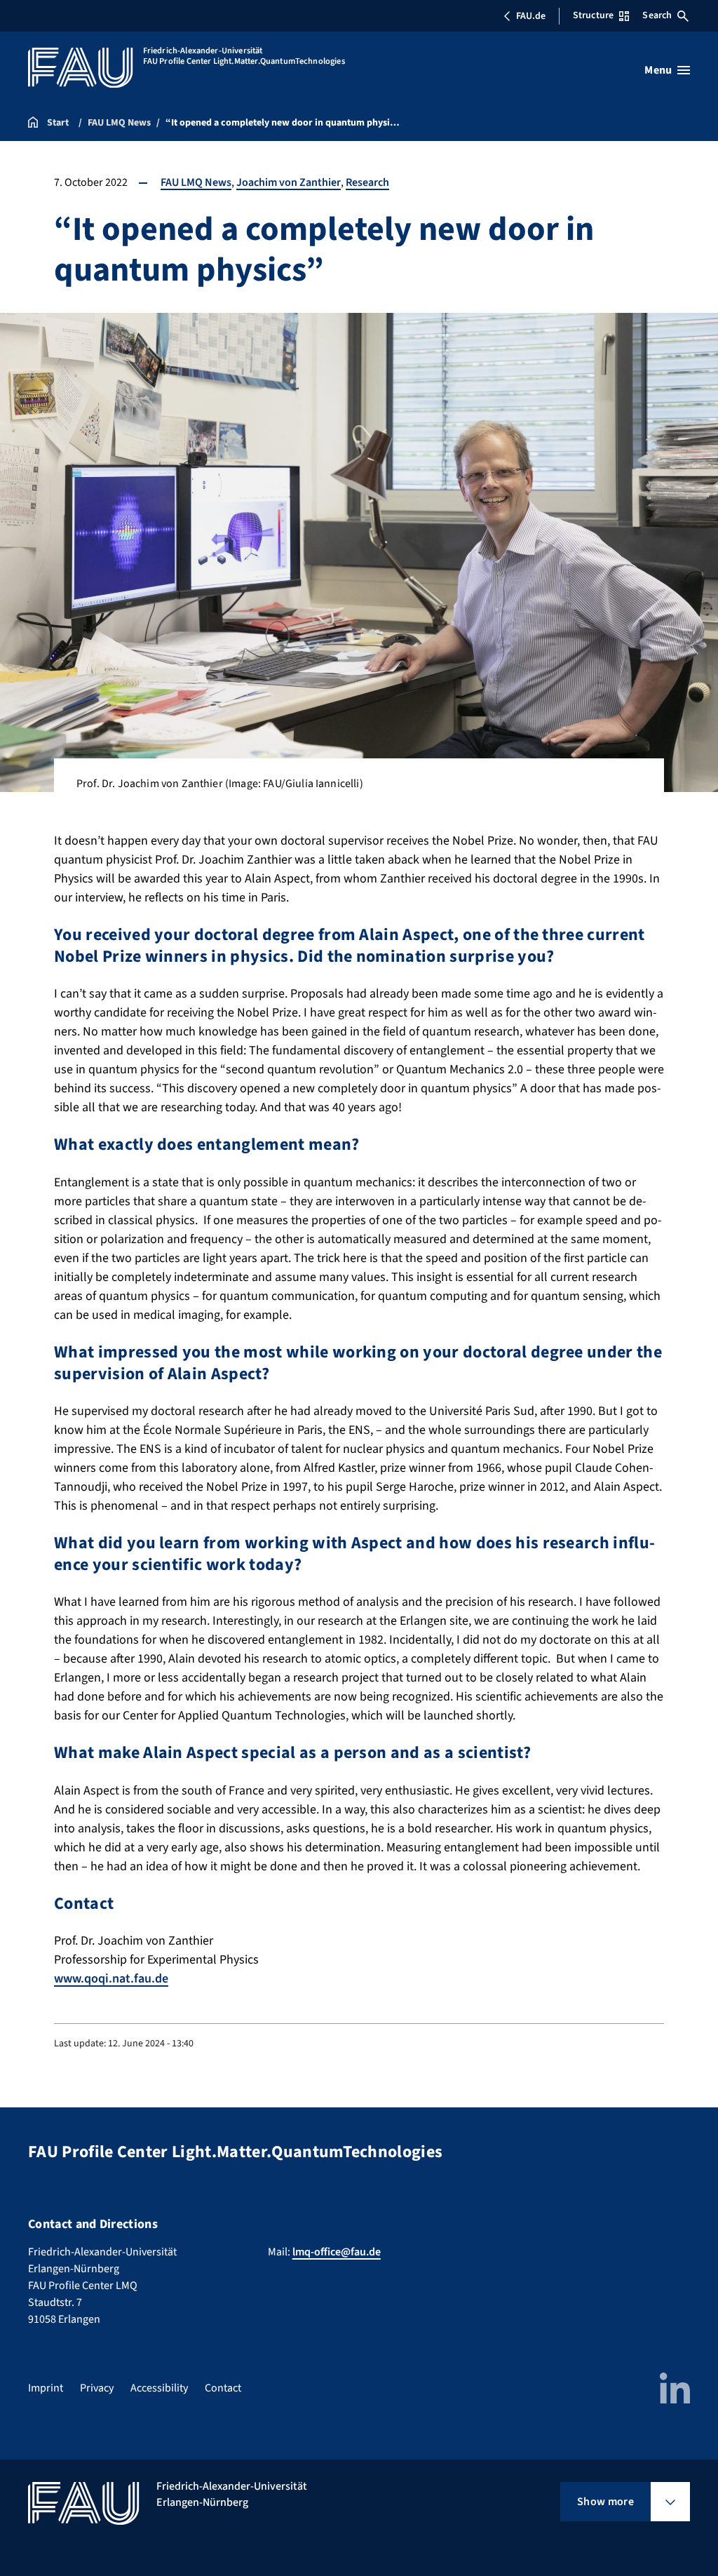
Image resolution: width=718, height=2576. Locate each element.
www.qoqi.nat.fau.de (111, 1979)
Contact (223, 2388)
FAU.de (531, 16)
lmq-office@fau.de (337, 2252)
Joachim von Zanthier (289, 182)
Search (657, 15)
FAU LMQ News (196, 182)
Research (367, 182)
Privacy (97, 2388)
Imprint (46, 2388)
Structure (593, 15)
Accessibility (159, 2388)
